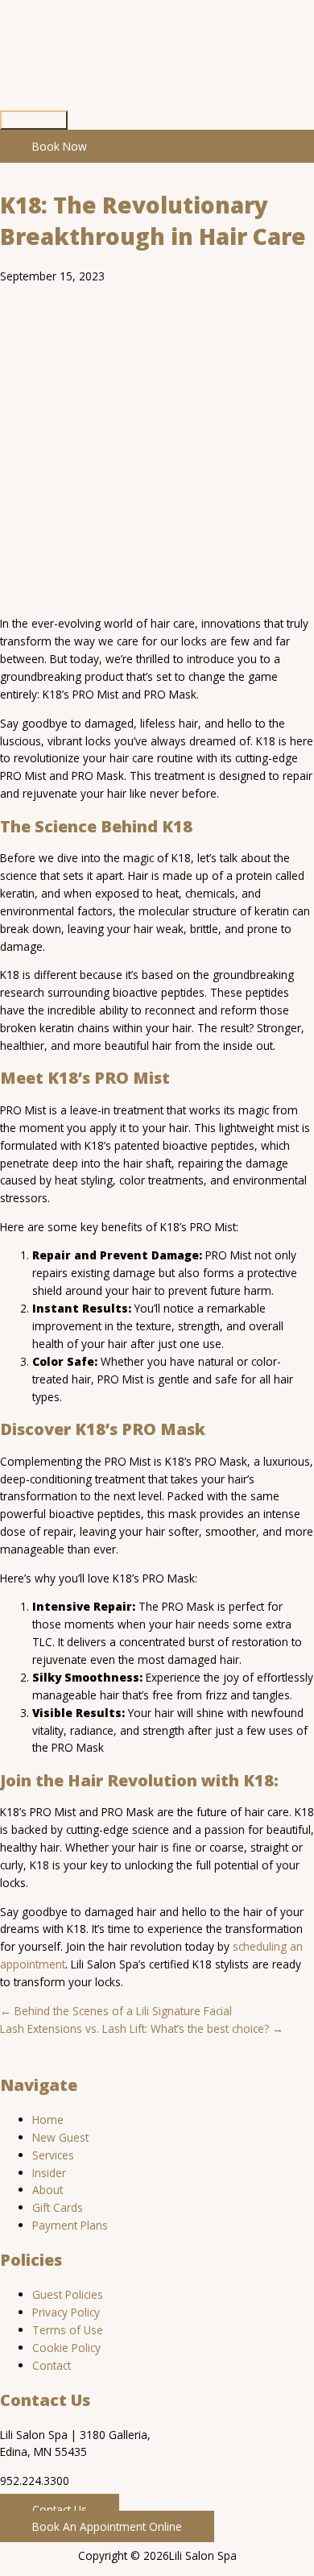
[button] (60, 2510)
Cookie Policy (66, 2348)
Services (53, 2155)
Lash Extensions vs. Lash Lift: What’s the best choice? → (142, 2028)
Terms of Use (68, 2330)
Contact (52, 2365)
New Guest (60, 2137)
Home (48, 2120)
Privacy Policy (66, 2312)
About (48, 2190)
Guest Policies (68, 2294)
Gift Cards (58, 2207)
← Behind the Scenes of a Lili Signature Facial (116, 2011)
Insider (49, 2173)
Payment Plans (70, 2225)
